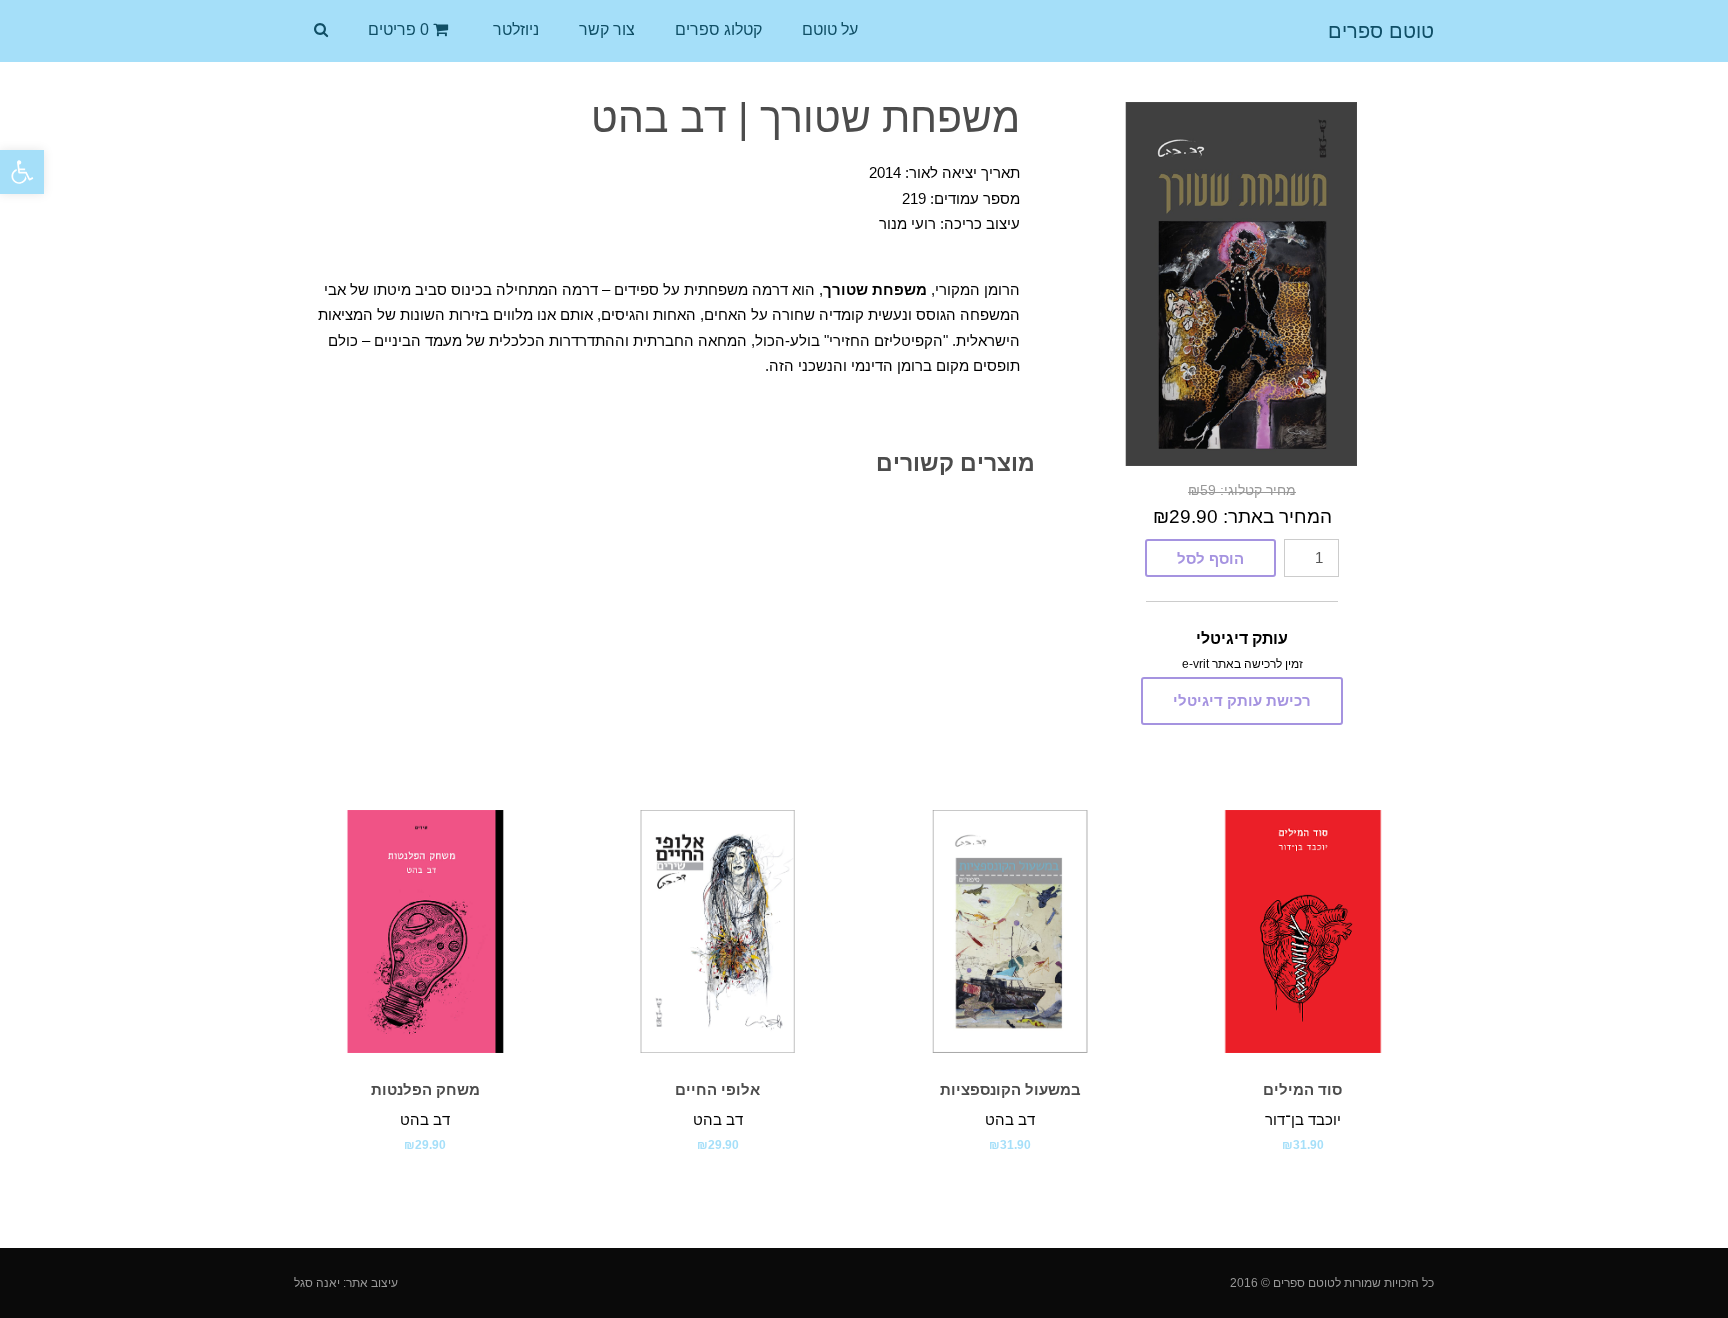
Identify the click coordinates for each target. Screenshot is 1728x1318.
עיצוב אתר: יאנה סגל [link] (346, 1283)
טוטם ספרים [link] (1381, 31)
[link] (22, 172)
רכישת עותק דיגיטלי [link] (1242, 700)
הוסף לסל (1210, 558)
